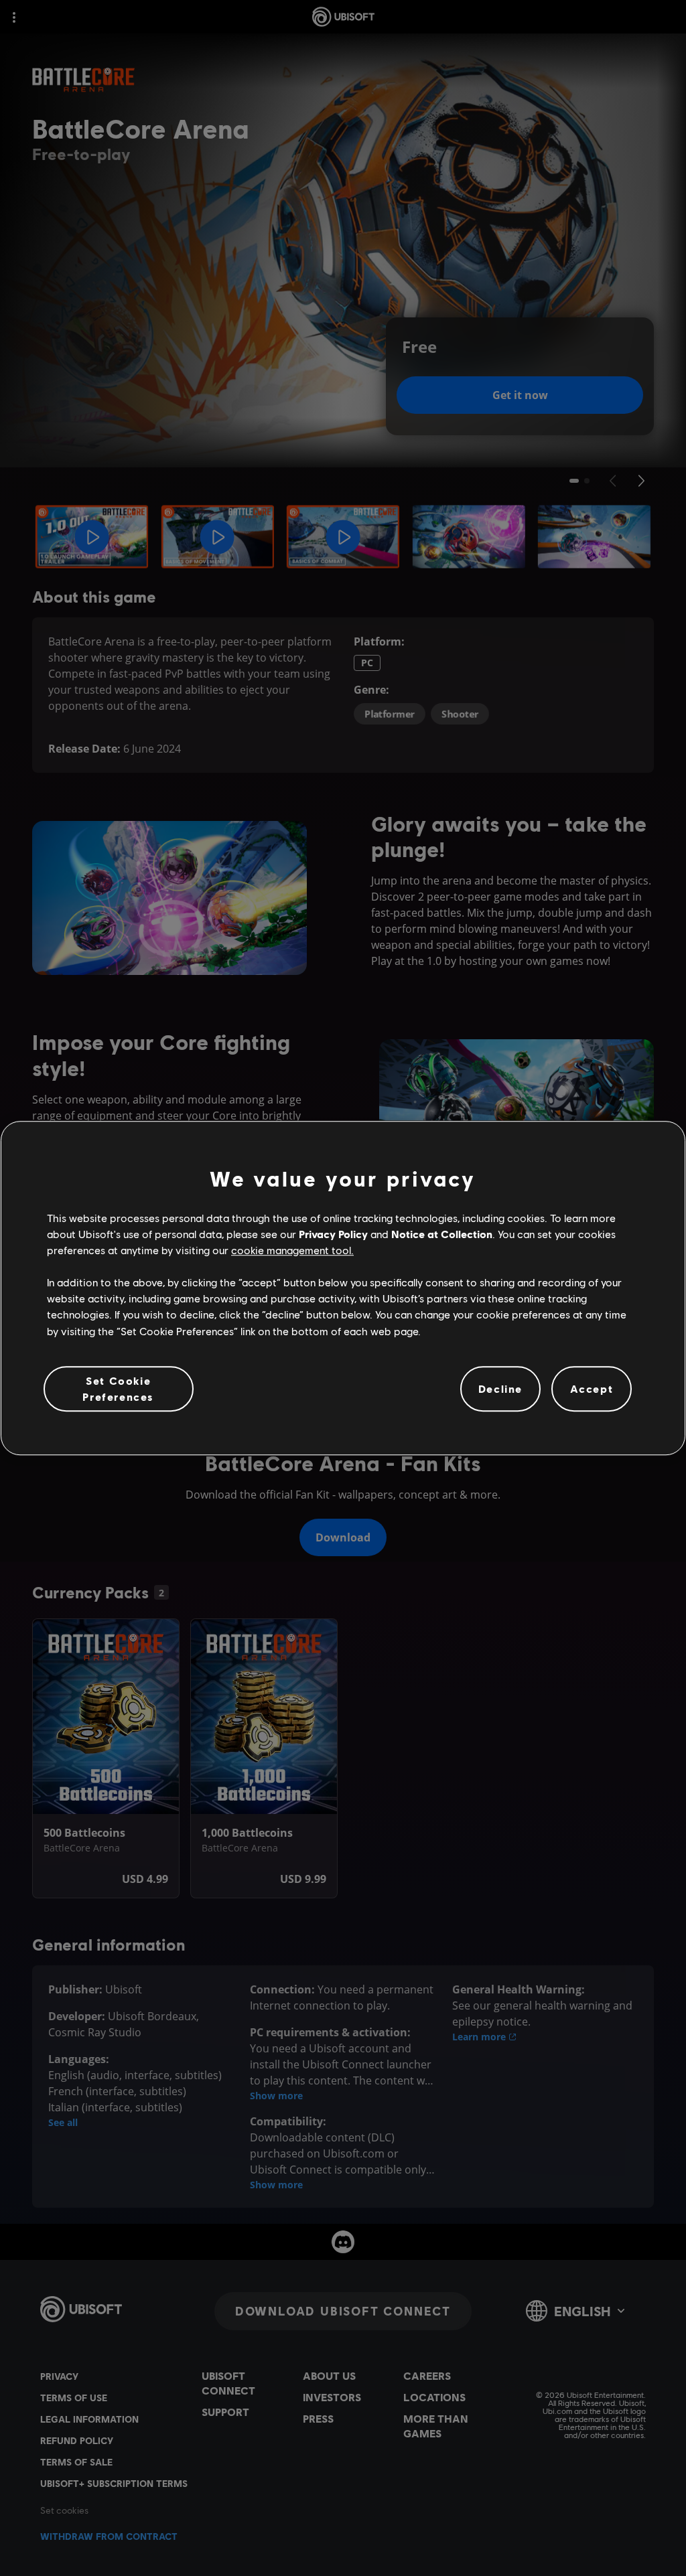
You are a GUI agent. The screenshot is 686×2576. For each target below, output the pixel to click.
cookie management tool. (292, 1250)
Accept (592, 1388)
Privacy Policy (333, 1234)
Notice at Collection (442, 1234)
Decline (500, 1388)
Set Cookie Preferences (118, 1388)
